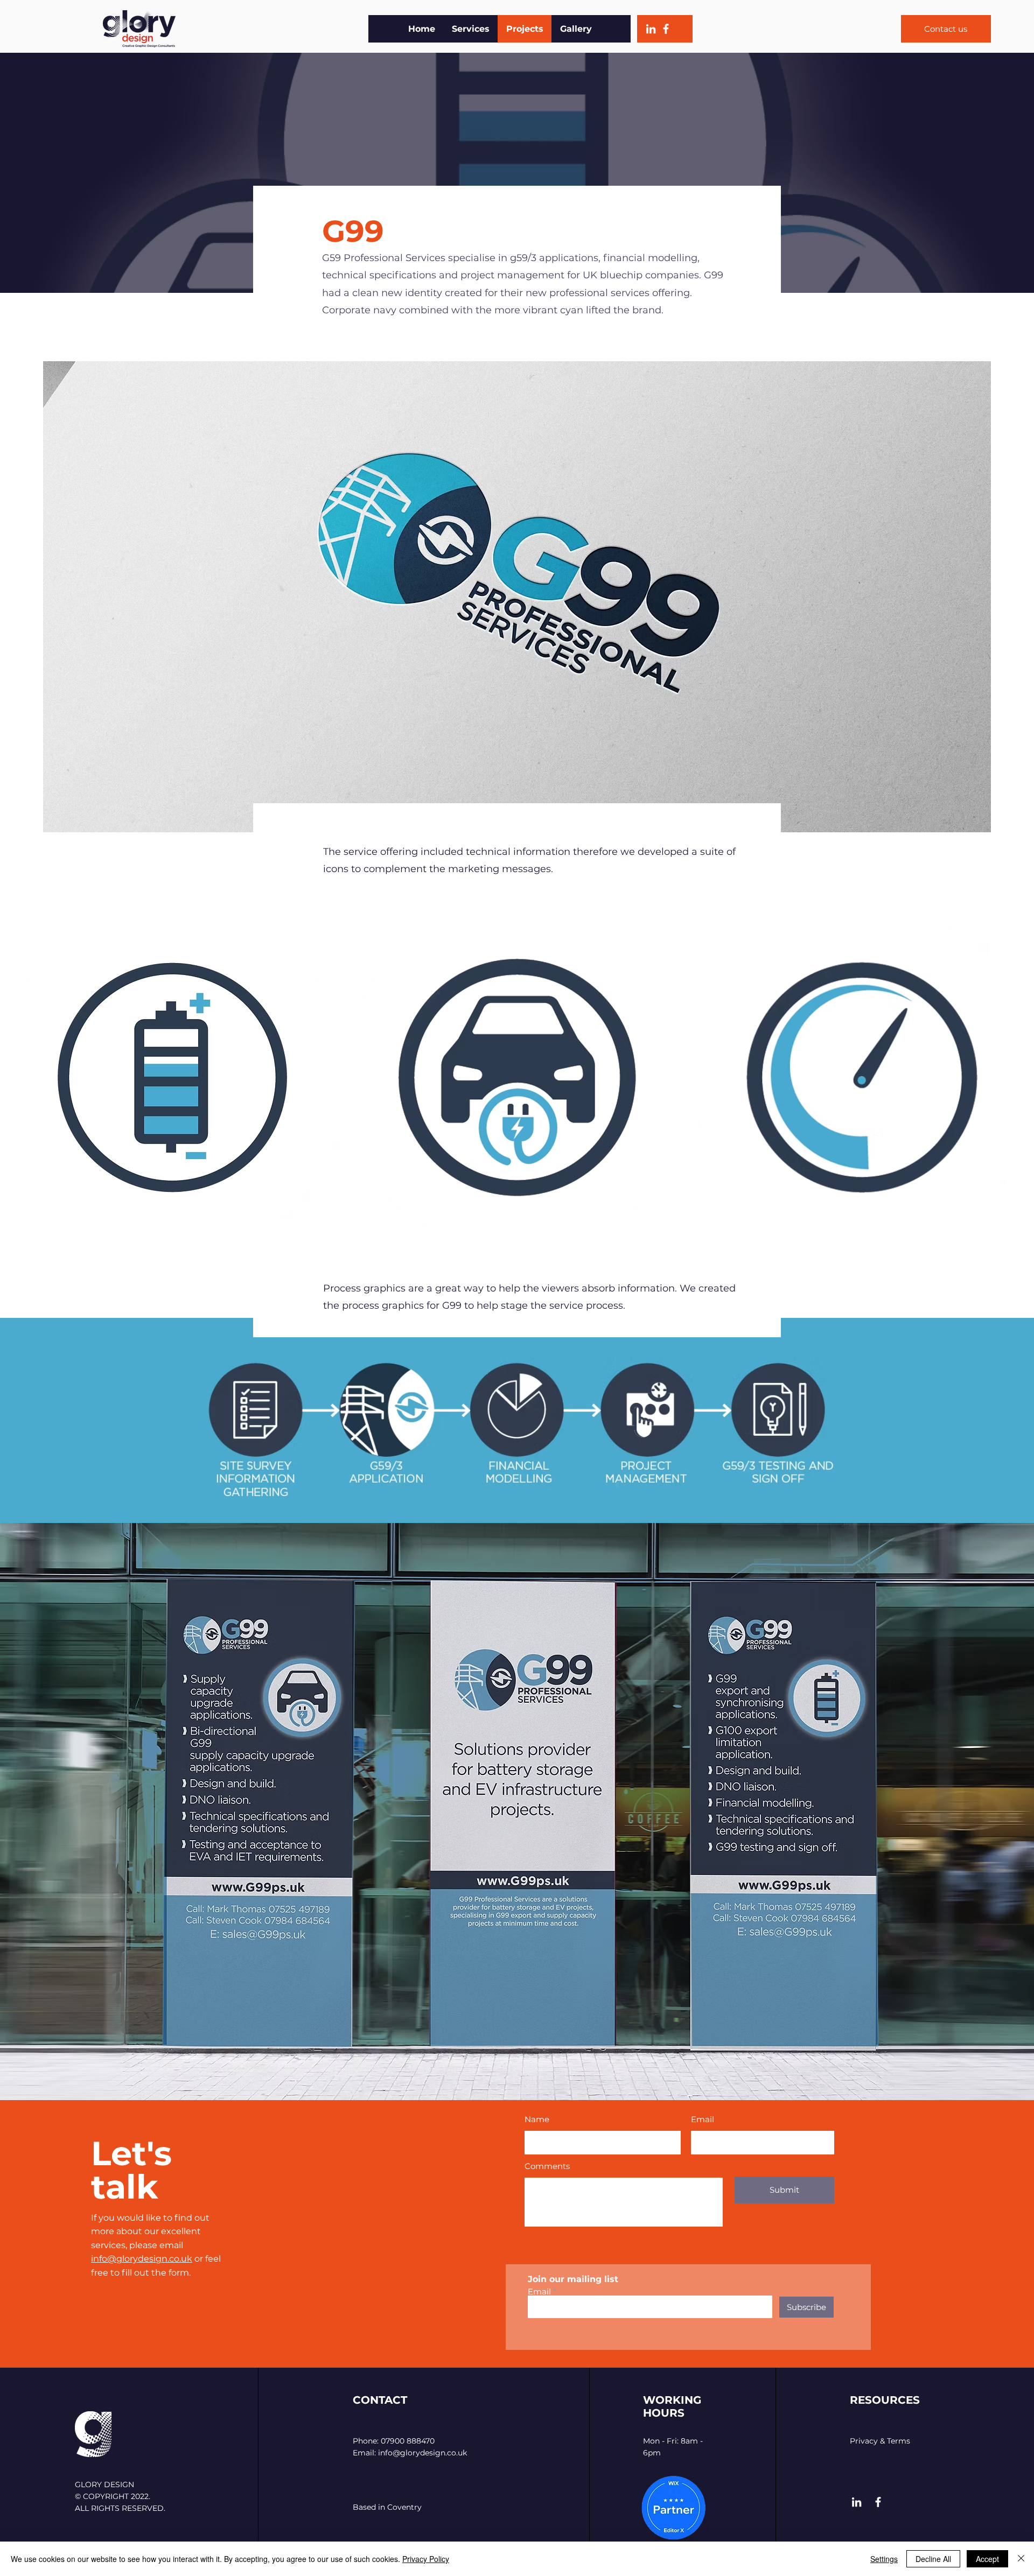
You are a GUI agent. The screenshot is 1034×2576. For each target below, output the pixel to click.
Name (537, 2119)
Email (703, 2119)
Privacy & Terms (880, 2441)
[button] (172, 1077)
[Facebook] (666, 29)
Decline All (933, 2559)
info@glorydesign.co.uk (142, 2259)
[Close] (1021, 2559)
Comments (547, 2166)
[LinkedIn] (651, 29)
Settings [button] (884, 2559)
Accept (987, 2559)
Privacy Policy (426, 2559)
